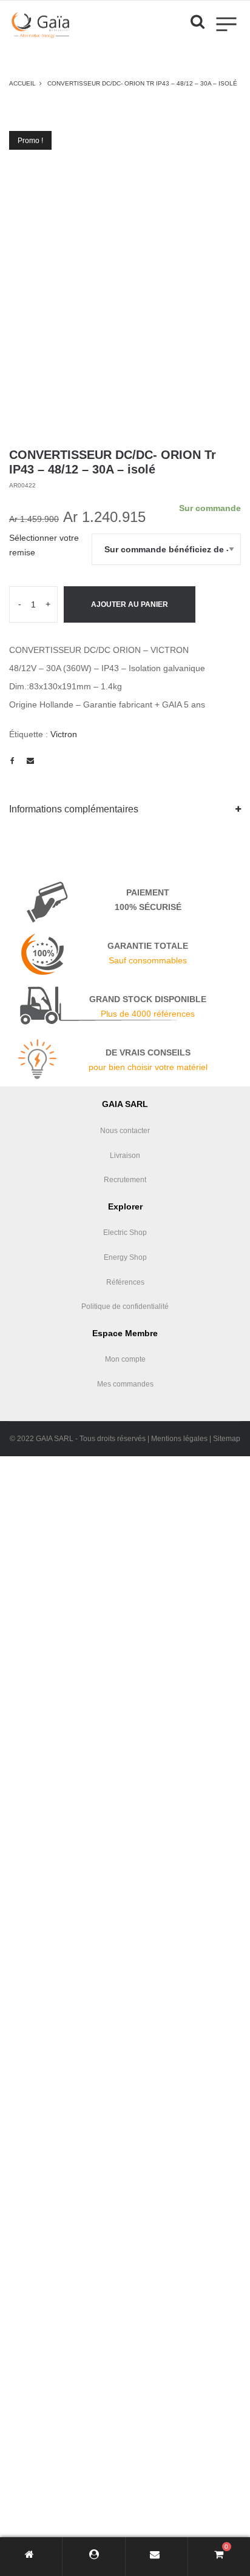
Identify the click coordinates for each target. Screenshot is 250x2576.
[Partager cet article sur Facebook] (12, 761)
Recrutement (125, 1180)
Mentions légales (179, 1439)
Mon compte (125, 1359)
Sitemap (227, 1439)
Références (125, 1282)
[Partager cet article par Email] (30, 761)
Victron (64, 734)
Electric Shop (125, 1233)
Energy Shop (125, 1257)
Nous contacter (125, 1131)
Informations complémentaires (74, 809)
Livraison (125, 1156)
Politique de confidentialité (125, 1306)
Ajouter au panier (130, 604)
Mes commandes (125, 1384)
